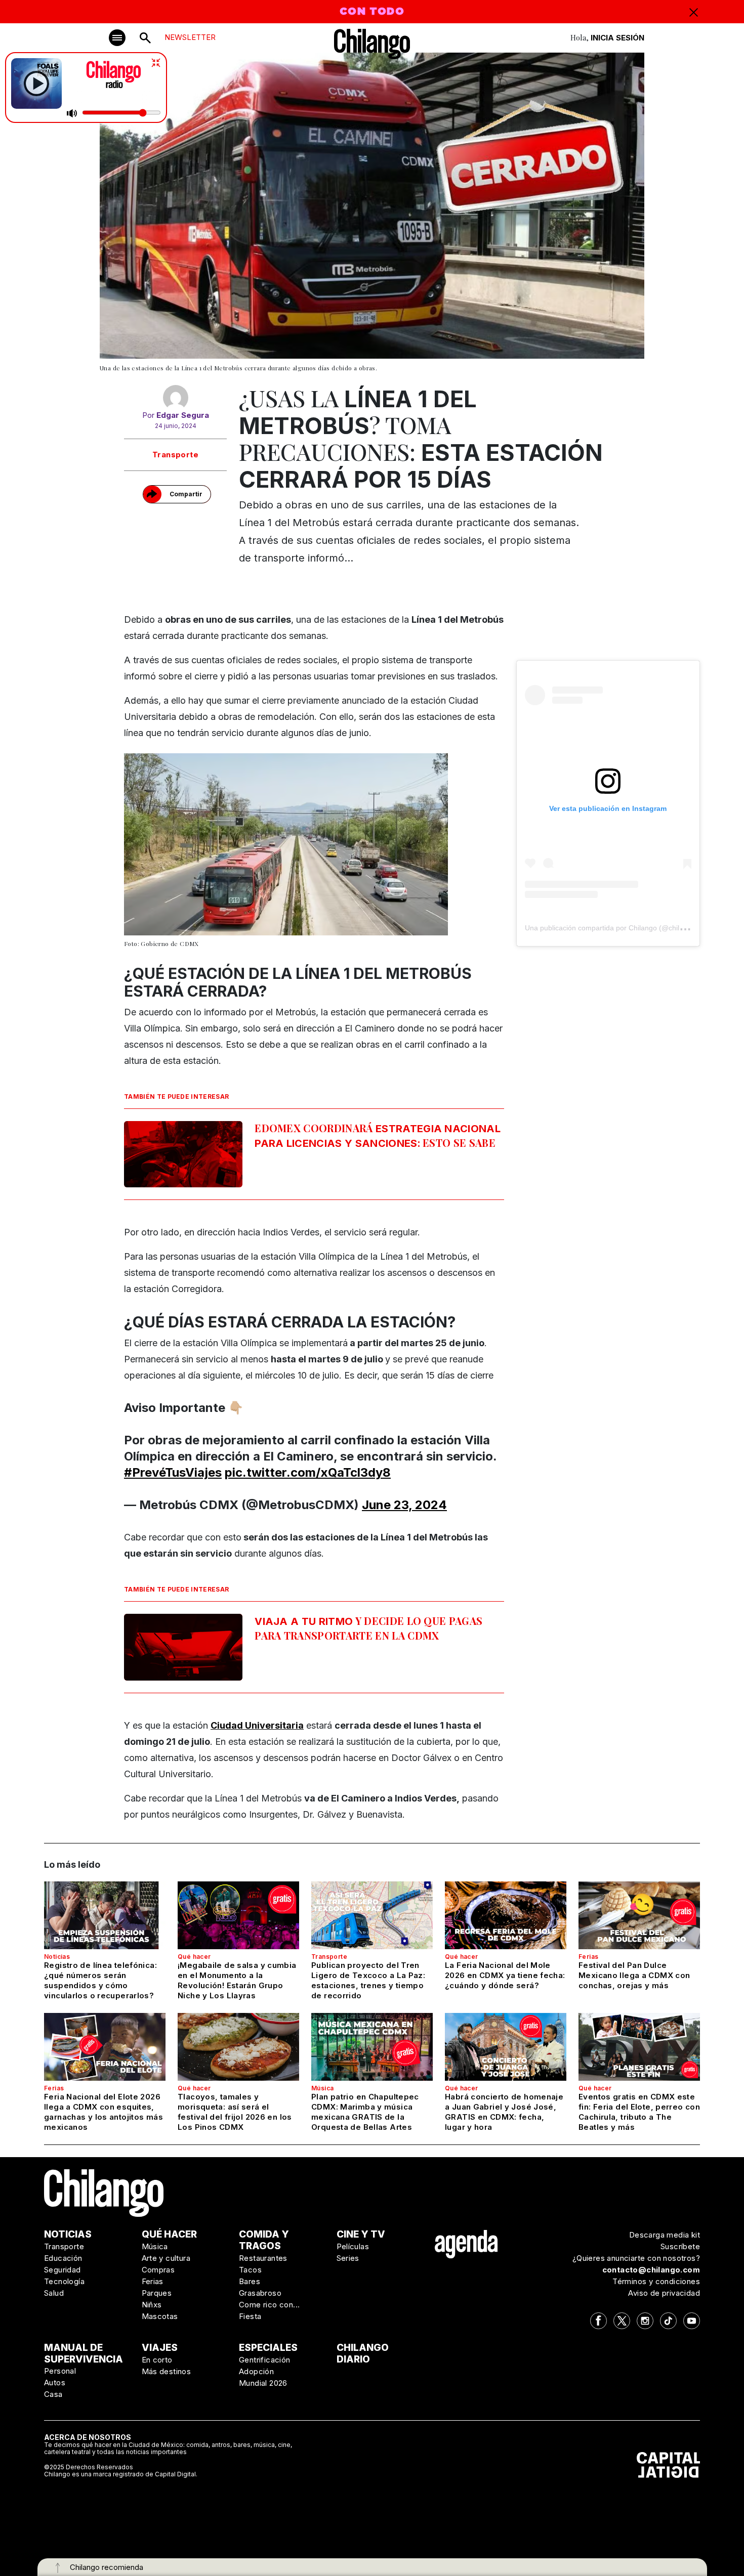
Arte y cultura (166, 2258)
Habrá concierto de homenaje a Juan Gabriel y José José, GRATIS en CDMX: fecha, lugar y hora (504, 2112)
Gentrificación (265, 2360)
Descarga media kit (665, 2235)
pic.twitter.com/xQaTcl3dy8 (308, 1472)
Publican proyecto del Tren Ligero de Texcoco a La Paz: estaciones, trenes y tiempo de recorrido (368, 1980)
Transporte (175, 455)
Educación (63, 2258)
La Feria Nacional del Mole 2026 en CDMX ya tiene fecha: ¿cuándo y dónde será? (505, 1975)
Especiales (268, 2348)
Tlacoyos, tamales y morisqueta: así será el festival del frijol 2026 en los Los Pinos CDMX (235, 2112)
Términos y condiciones (656, 2281)
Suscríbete (680, 2246)
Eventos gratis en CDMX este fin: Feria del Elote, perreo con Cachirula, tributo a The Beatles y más (639, 2112)
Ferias (588, 1957)
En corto (157, 2360)
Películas (353, 2246)
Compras (158, 2270)
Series (348, 2258)
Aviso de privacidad (664, 2293)
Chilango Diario (363, 2353)
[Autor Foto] (175, 398)
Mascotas (160, 2316)
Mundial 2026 (263, 2383)
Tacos (250, 2270)
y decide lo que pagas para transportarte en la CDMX (368, 1628)
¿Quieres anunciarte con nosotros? (636, 2258)
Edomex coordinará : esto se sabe (378, 1135)
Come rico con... (269, 2305)
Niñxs (152, 2305)
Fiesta (250, 2316)
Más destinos (167, 2371)
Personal (60, 2371)
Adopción (256, 2371)
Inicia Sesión (617, 38)
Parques (157, 2293)
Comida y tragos (264, 2240)
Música (322, 2088)
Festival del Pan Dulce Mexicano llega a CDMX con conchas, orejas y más (634, 1975)
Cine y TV (361, 2234)
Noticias (57, 1957)
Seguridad (63, 2270)
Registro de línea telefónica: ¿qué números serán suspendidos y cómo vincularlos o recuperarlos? (100, 1980)
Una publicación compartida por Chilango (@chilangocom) (618, 928)
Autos (55, 2382)
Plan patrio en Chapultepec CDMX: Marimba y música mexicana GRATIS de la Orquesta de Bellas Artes (365, 2112)
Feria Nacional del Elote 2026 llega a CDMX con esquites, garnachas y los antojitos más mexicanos (104, 2112)
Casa (53, 2394)
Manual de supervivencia (84, 2353)
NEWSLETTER (190, 37)
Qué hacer (194, 1957)
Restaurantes (263, 2258)
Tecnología (64, 2281)
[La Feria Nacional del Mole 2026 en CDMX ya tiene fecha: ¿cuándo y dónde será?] (506, 1915)
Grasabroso (260, 2293)
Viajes (160, 2348)
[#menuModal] (117, 38)
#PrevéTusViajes (173, 1472)
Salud (54, 2293)
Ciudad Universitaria (257, 1725)
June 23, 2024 (404, 1505)
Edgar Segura (183, 415)
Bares (250, 2281)
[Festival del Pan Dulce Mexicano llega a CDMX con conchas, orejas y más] (639, 1915)
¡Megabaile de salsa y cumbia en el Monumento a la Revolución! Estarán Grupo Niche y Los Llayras (237, 1980)
